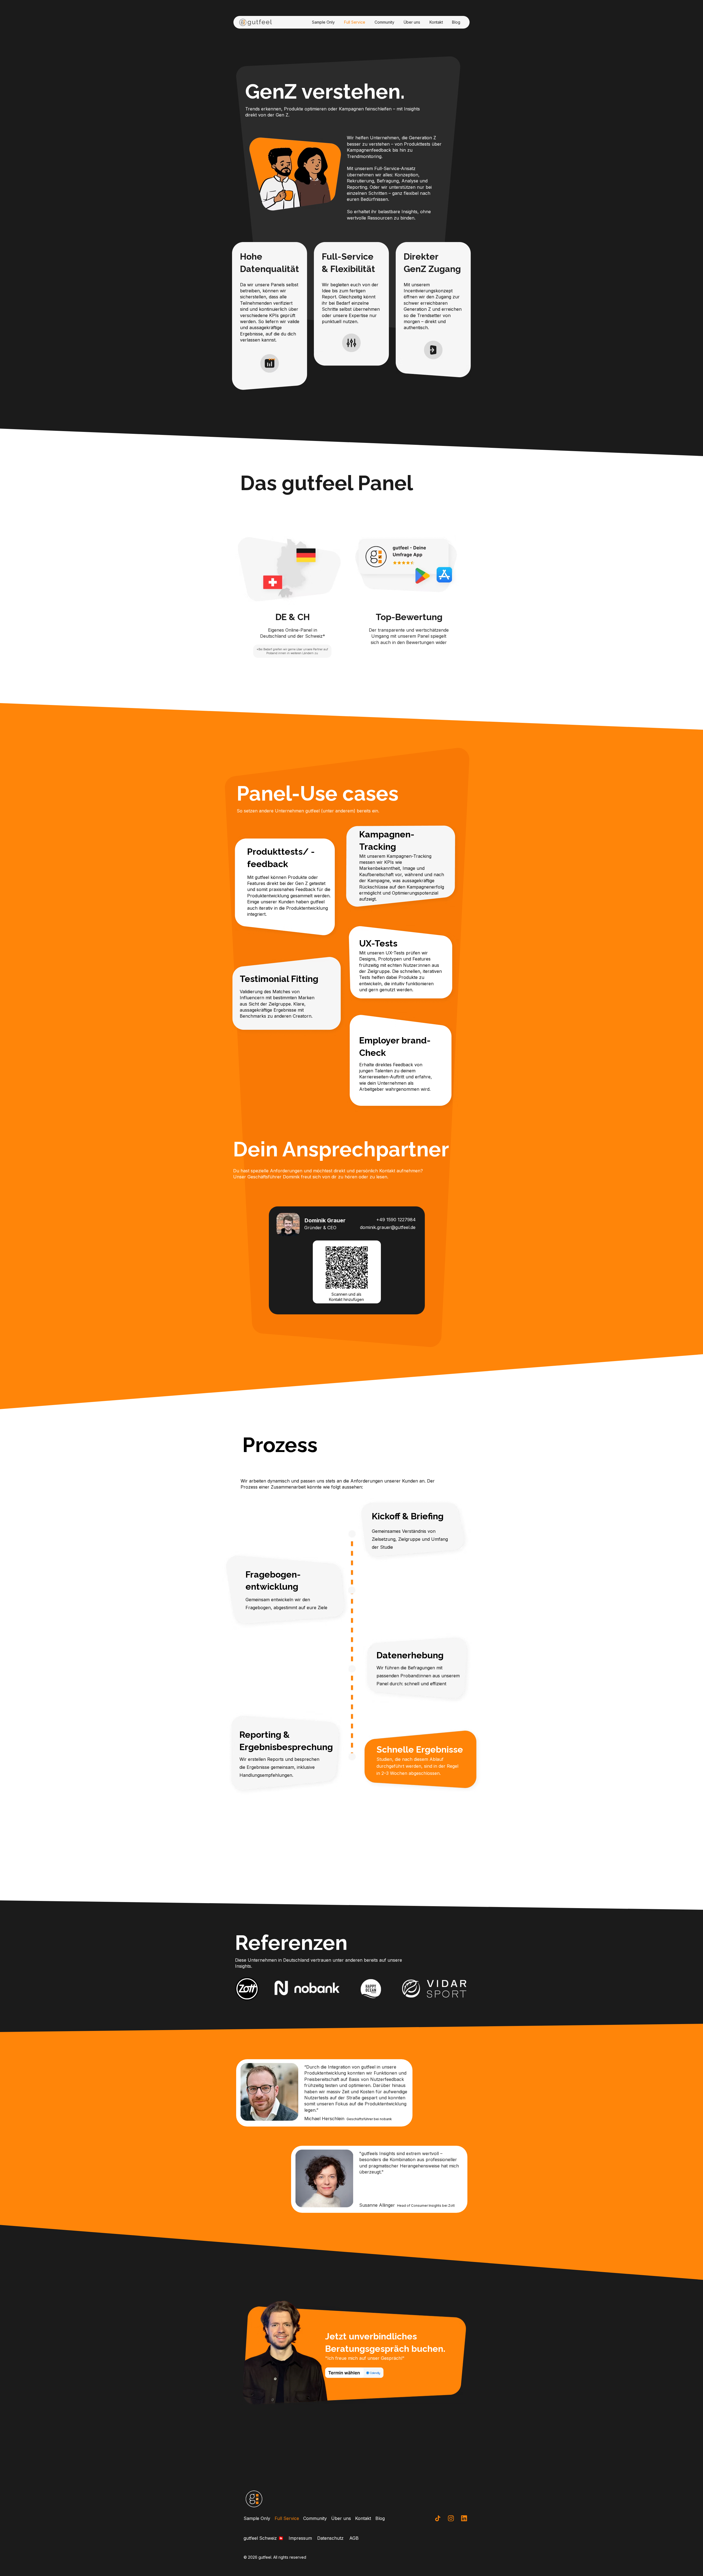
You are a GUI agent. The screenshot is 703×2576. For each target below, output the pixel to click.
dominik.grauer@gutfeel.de (388, 1227)
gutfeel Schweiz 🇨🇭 (264, 2538)
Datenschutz (330, 2538)
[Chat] (438, 2518)
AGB (354, 2538)
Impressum (300, 2538)
